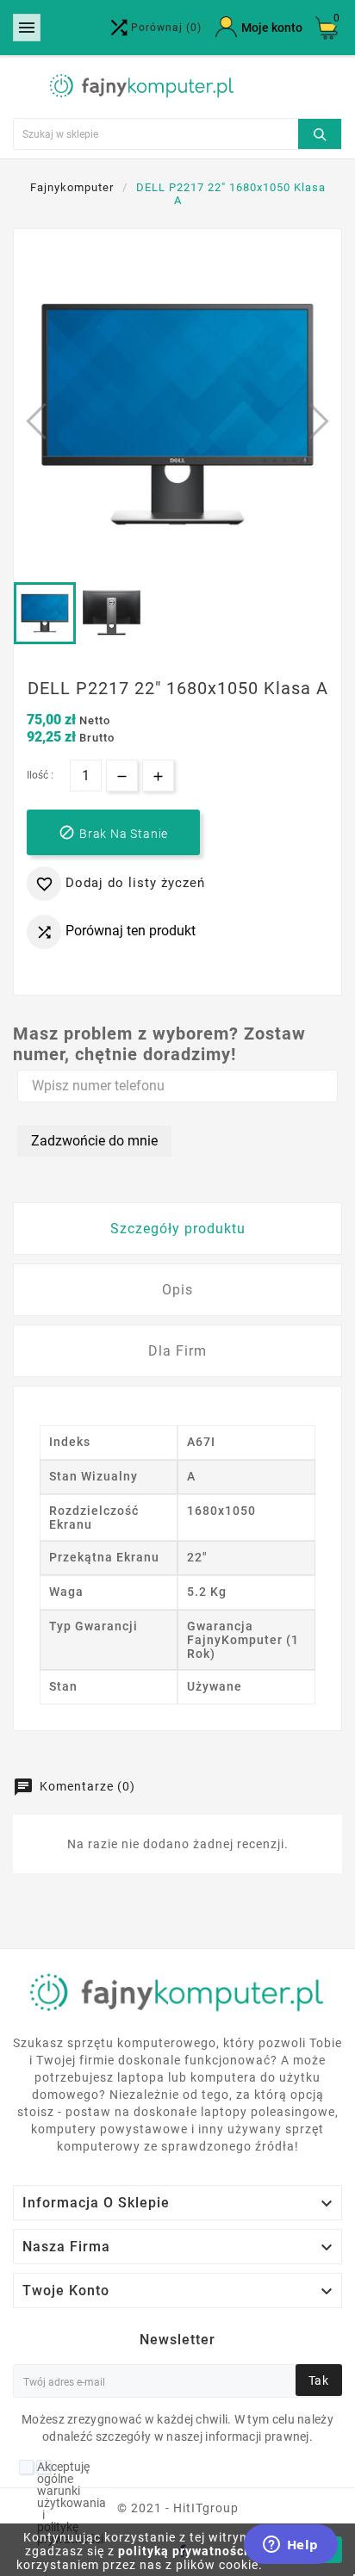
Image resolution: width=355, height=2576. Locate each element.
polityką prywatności (183, 2551)
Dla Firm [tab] (177, 1351)
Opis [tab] (177, 1290)
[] (320, 132)
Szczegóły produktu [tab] (178, 1229)
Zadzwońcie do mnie (94, 1141)
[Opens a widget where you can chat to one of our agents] (290, 2546)
